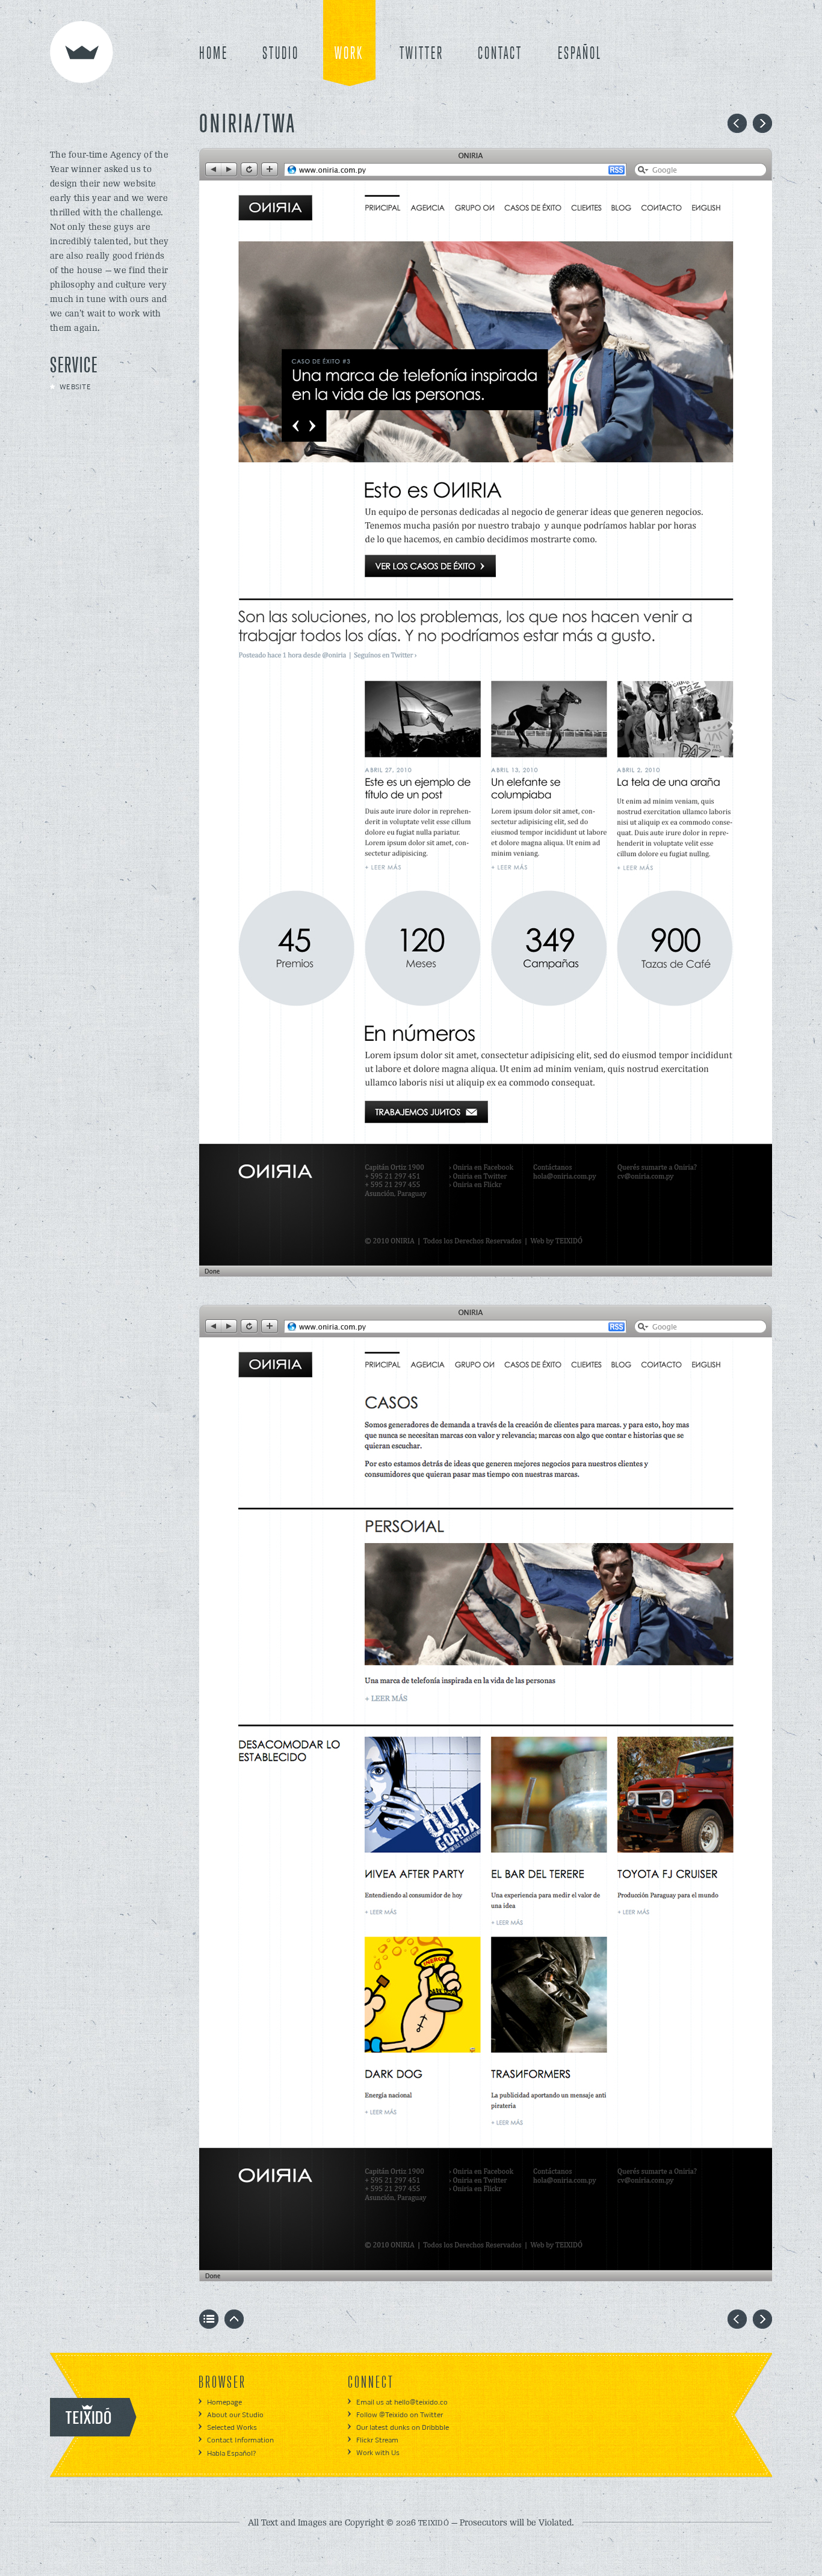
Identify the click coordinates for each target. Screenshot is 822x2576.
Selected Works (232, 2428)
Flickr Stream (377, 2440)
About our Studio (235, 2415)
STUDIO (281, 54)
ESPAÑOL (580, 54)
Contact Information (240, 2440)
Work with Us (378, 2453)
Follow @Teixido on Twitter (400, 2415)
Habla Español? (231, 2454)
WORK (349, 54)
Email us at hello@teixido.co (402, 2402)
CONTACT (500, 54)
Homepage (224, 2402)
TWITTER (422, 54)
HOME (214, 54)
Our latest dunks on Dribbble (403, 2428)
